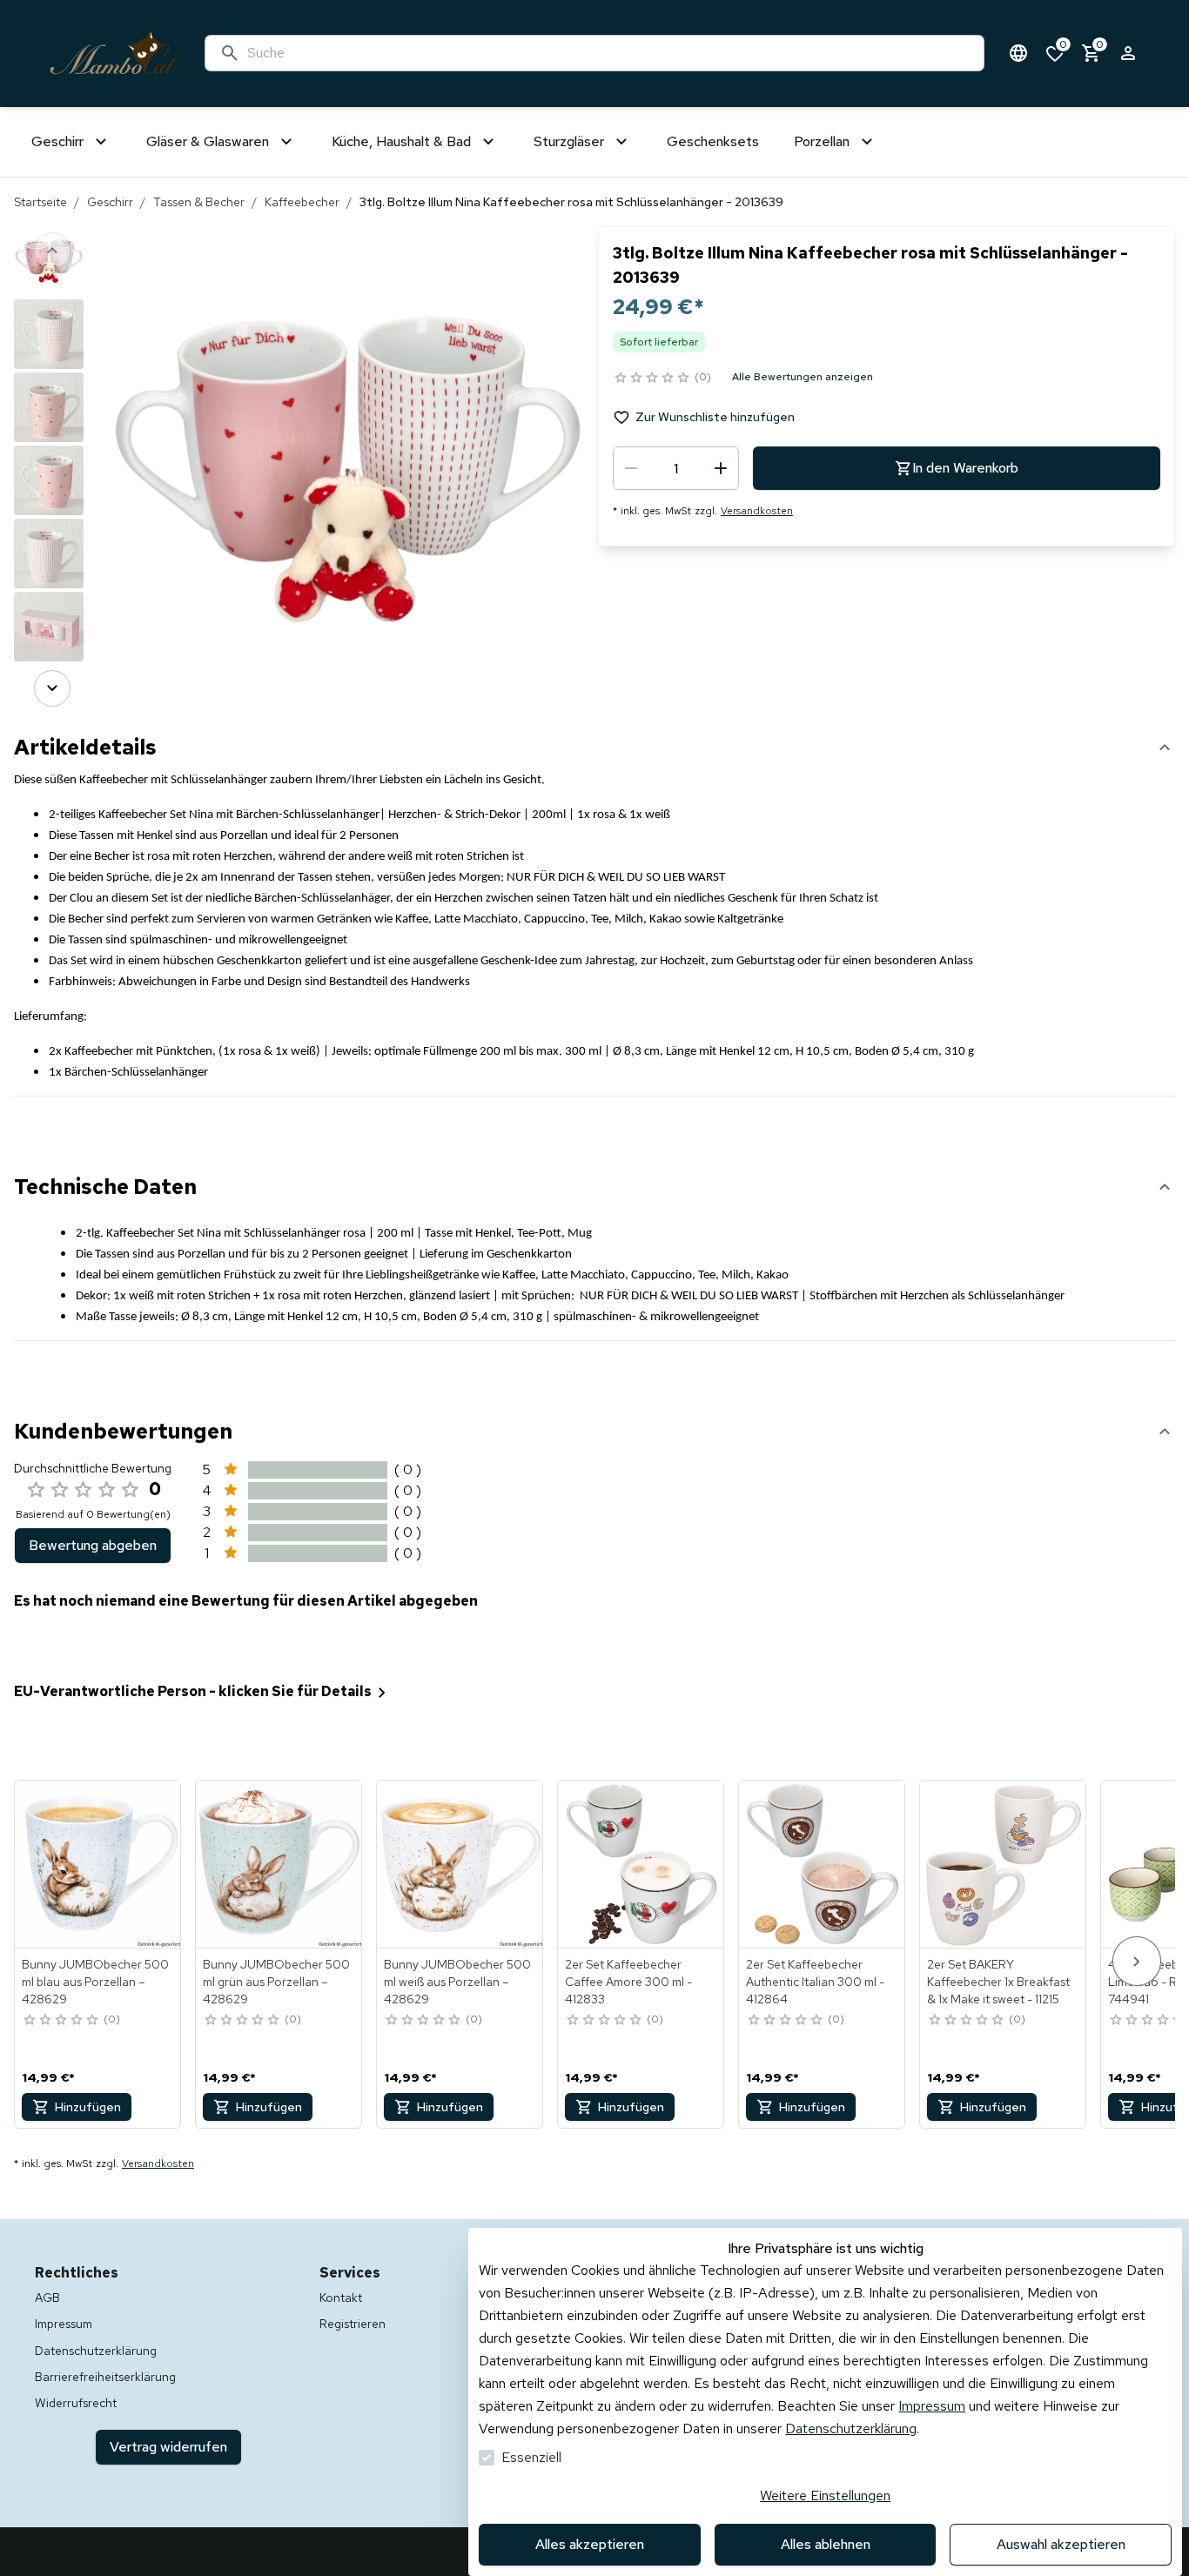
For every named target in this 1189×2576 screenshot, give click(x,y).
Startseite (40, 202)
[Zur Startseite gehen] (113, 54)
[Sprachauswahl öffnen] (1018, 53)
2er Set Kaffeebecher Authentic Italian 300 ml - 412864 (815, 1982)
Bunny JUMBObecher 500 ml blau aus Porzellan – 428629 (95, 1982)
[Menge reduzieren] (631, 468)
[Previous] (52, 251)
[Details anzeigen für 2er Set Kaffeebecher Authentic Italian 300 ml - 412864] (823, 1864)
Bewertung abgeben (93, 1545)
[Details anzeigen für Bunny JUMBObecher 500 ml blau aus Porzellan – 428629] (98, 1864)
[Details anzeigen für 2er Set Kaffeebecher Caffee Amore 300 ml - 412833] (642, 1864)
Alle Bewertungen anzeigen (803, 377)
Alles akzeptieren (590, 2544)
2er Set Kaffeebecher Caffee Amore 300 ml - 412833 (628, 1982)
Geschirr (110, 202)
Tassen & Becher (199, 202)
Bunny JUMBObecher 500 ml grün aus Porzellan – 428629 (276, 1982)
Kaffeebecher (302, 202)
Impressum (932, 2406)
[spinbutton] (676, 468)
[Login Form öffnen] (1128, 53)
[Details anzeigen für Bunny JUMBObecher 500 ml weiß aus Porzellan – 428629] (460, 1864)
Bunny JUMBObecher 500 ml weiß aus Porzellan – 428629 (457, 1982)
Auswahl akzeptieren (1061, 2544)
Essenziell (531, 2457)
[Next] (52, 688)
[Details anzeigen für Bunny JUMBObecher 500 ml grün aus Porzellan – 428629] (279, 1864)
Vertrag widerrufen (168, 2447)
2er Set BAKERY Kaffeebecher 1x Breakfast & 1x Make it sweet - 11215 (998, 1982)
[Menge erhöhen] (721, 468)
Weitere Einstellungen (825, 2495)
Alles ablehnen (826, 2544)
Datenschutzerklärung (851, 2428)
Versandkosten (757, 511)
